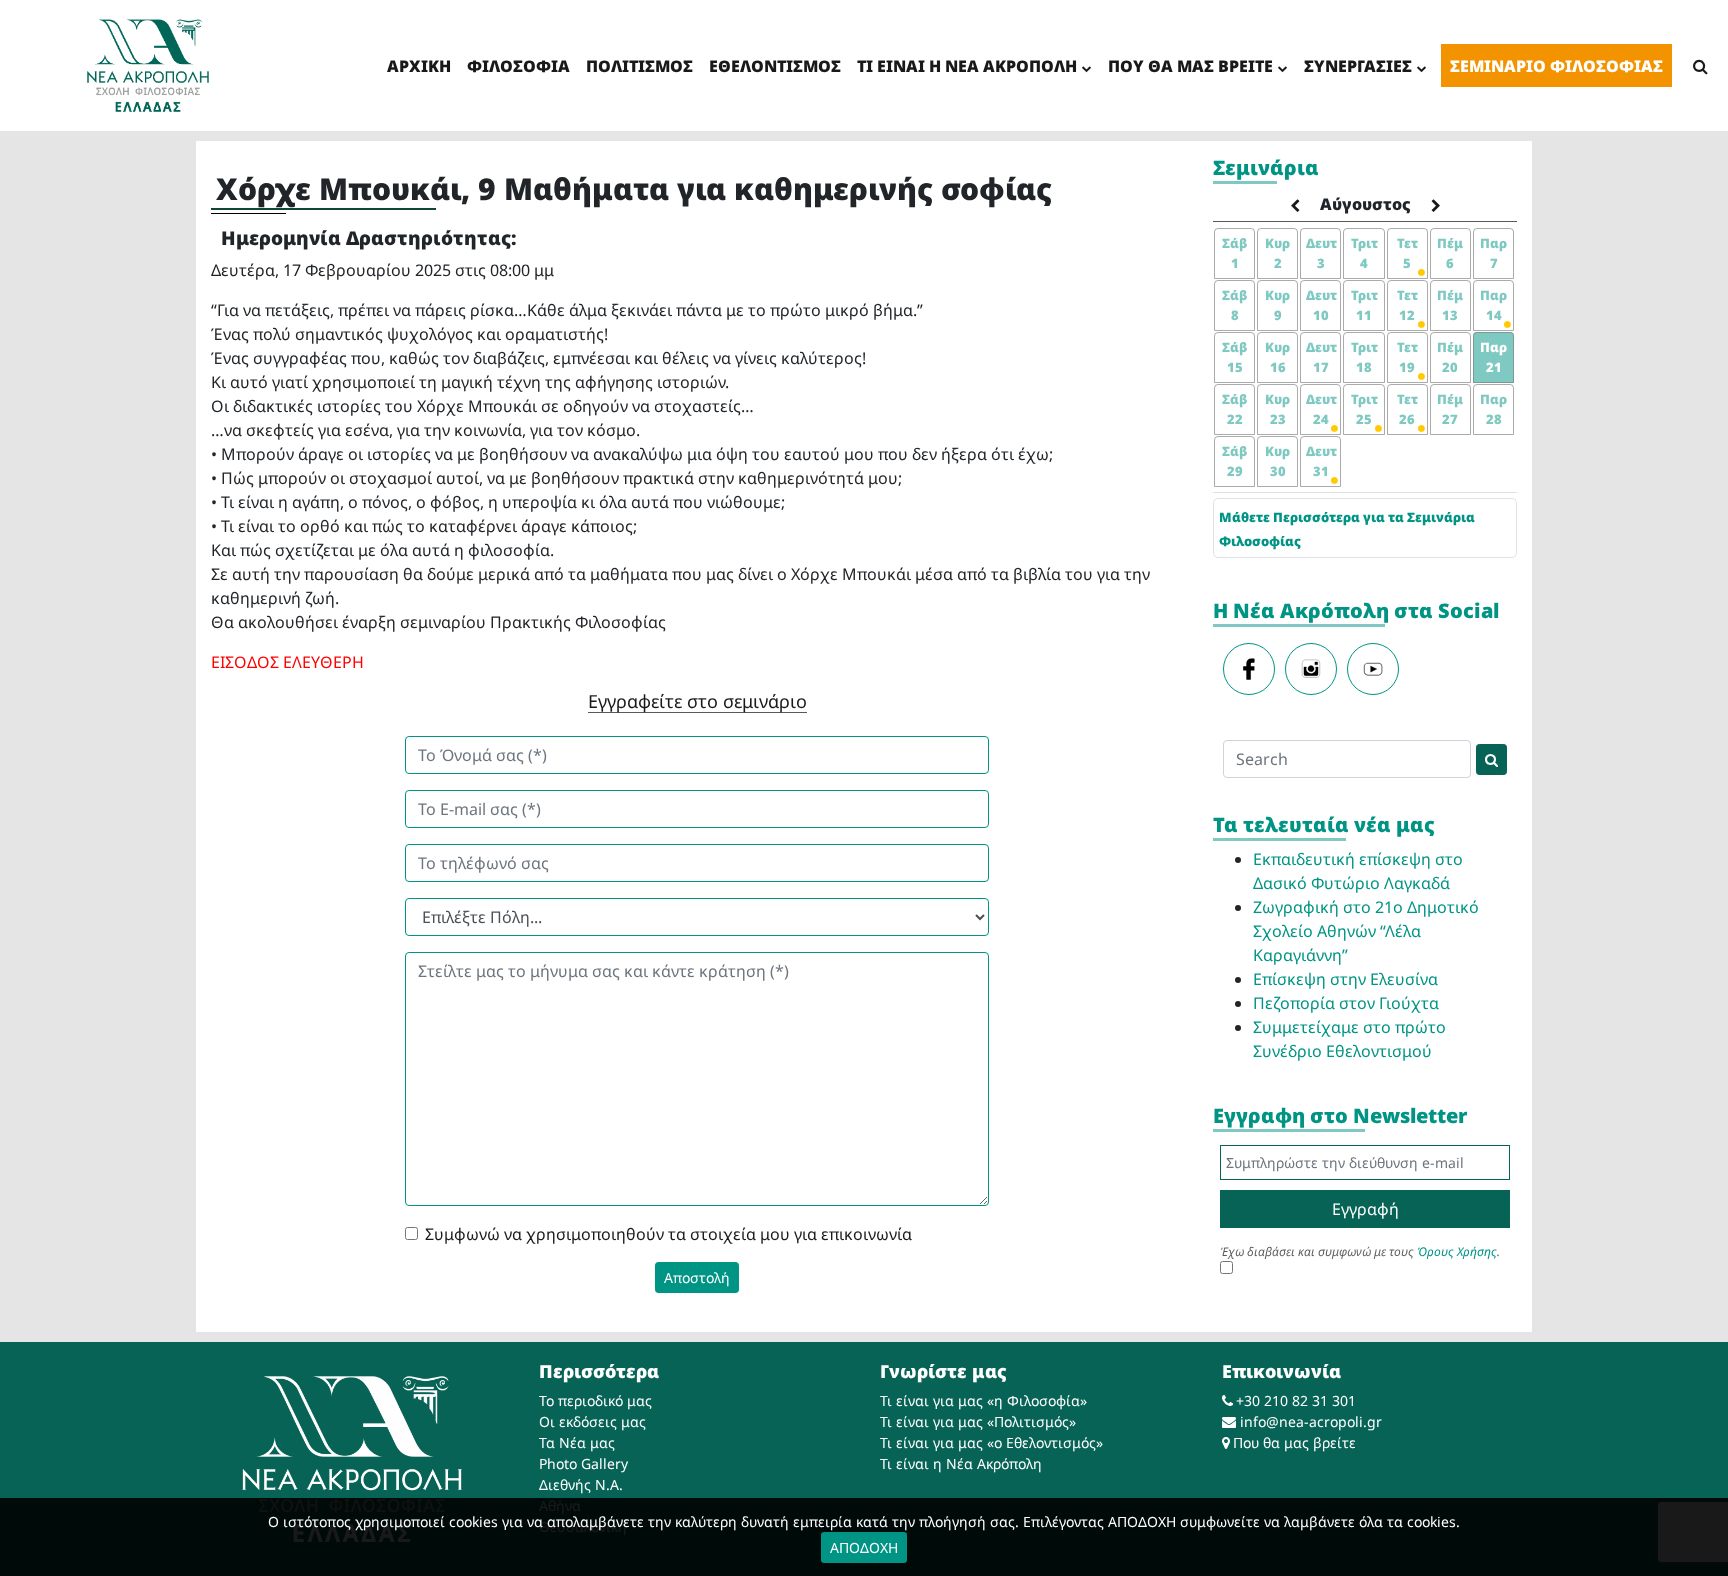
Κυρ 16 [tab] (1277, 357)
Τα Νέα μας (577, 1442)
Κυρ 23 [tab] (1277, 409)
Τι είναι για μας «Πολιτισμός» (978, 1421)
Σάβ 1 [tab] (1234, 253)
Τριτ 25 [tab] (1364, 409)
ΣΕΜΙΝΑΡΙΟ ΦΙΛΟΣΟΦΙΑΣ (1556, 66)
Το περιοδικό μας (595, 1400)
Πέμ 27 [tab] (1450, 409)
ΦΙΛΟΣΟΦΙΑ (518, 66)
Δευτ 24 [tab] (1321, 409)
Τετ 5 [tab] (1407, 253)
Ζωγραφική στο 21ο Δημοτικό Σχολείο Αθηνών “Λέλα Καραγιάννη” (1366, 931)
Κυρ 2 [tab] (1277, 253)
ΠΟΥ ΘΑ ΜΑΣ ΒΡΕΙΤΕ (1190, 66)
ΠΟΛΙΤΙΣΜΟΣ (639, 66)
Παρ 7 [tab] (1493, 253)
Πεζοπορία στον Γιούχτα (1346, 1003)
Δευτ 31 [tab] (1321, 461)
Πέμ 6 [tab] (1450, 253)
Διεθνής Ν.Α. (581, 1484)
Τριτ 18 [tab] (1364, 357)
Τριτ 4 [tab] (1364, 253)
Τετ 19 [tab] (1407, 357)
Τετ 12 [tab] (1407, 305)
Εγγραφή (1365, 1209)
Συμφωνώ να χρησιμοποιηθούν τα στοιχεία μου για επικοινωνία (668, 1234)
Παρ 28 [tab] (1493, 409)
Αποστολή (697, 1277)
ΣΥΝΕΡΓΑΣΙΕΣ (1358, 66)
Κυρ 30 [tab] (1277, 461)
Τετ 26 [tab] (1407, 409)
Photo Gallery (583, 1463)
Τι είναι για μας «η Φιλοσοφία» (983, 1400)
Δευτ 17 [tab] (1321, 357)
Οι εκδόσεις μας (592, 1421)
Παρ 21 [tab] (1493, 357)
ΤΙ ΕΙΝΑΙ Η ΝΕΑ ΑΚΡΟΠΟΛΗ (967, 66)
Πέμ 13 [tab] (1450, 305)
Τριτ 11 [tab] (1364, 305)
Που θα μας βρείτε (1294, 1442)
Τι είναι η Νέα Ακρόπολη (961, 1463)
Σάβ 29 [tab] (1234, 461)
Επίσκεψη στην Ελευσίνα (1345, 979)
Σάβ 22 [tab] (1234, 409)
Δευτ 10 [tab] (1321, 305)
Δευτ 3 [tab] (1321, 253)
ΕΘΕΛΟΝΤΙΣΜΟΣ (775, 66)
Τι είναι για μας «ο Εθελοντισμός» (991, 1442)
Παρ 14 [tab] (1493, 305)
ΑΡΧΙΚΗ (419, 66)
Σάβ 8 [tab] (1234, 305)
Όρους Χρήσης (1457, 1251)
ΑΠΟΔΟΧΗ (864, 1547)
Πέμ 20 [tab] (1450, 357)
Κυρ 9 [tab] (1277, 305)
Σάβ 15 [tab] (1234, 357)
